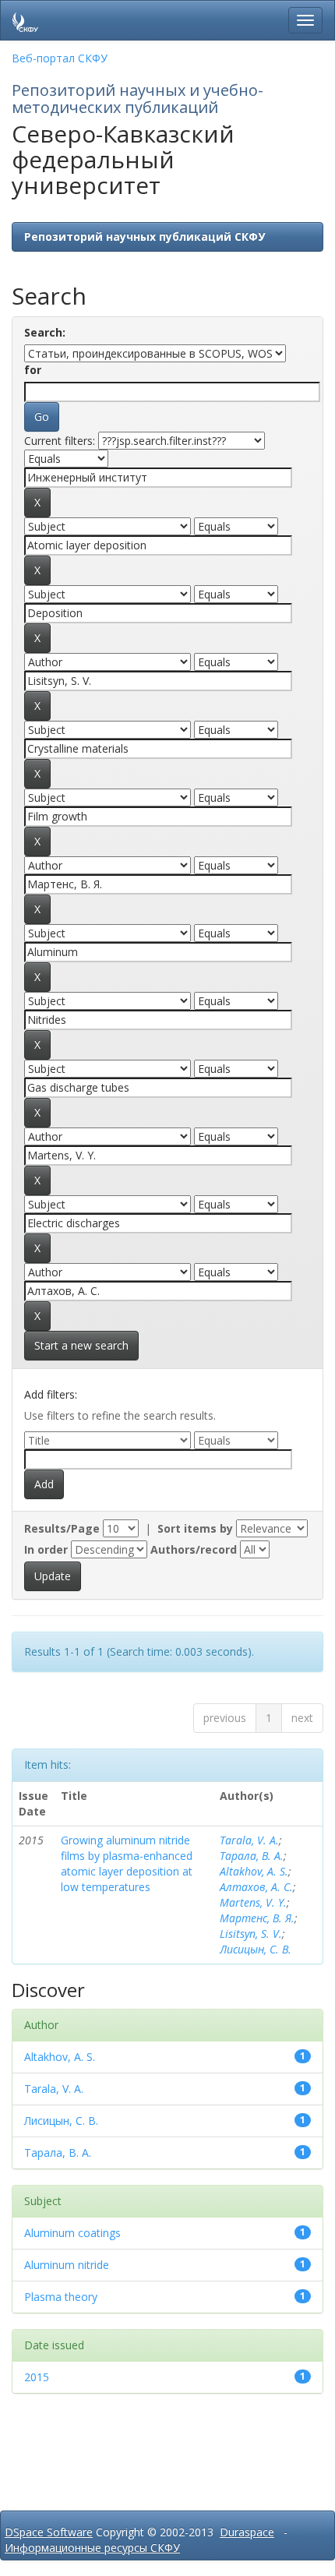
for (33, 370)
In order (46, 1549)
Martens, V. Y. (253, 1902)
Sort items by (195, 1528)
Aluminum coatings (72, 2233)
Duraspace (247, 2532)
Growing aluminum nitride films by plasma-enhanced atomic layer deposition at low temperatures (127, 1863)
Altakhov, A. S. (254, 1871)
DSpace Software (49, 2532)
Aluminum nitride (67, 2265)
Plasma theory (61, 2297)
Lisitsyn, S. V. (251, 1934)
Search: (45, 332)
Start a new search (81, 1345)
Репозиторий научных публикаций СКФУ (145, 236)
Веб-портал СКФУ (60, 58)
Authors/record (194, 1549)
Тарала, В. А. (252, 1856)
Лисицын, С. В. (256, 1949)
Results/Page (62, 1528)
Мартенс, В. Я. (257, 1918)
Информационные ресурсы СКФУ (92, 2548)
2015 (37, 2377)
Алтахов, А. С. (256, 1887)
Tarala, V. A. (249, 1840)
